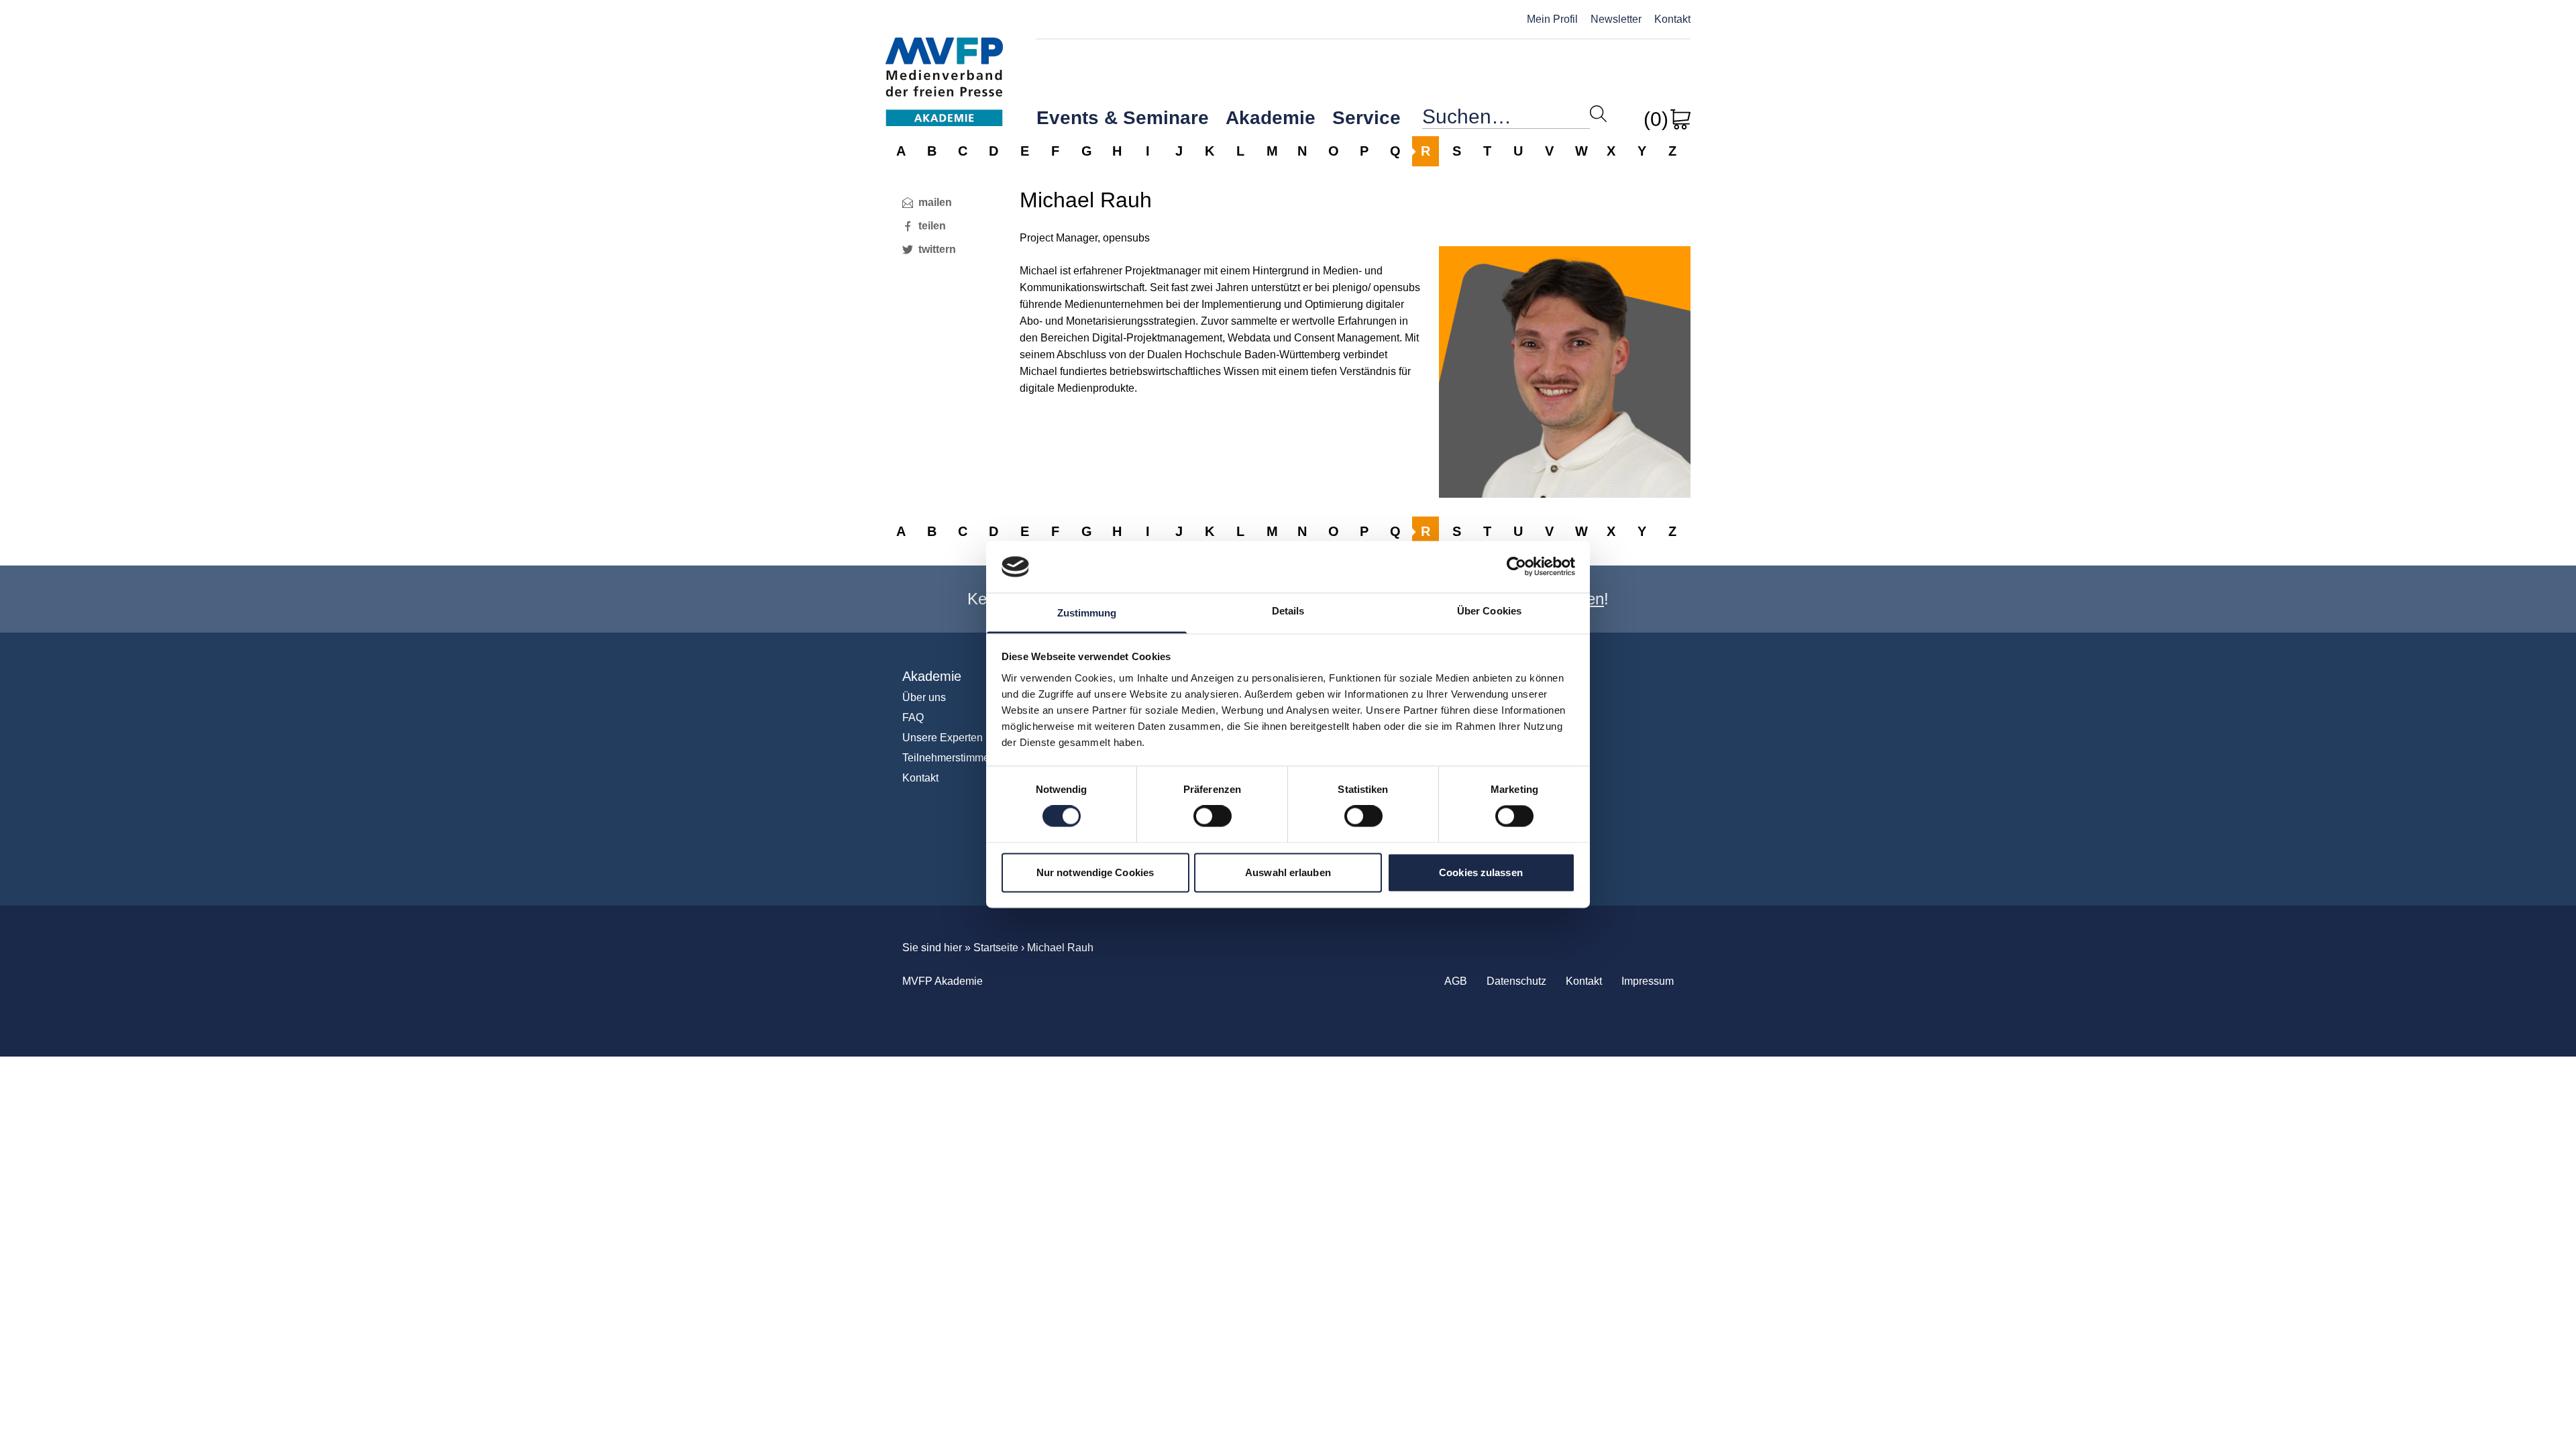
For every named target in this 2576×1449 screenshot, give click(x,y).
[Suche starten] (1598, 114)
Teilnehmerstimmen (949, 758)
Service (1366, 118)
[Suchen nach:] (1506, 120)
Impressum (1648, 981)
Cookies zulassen (1481, 872)
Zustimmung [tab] (1087, 613)
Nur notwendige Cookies (1095, 872)
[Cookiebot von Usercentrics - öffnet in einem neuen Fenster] (1516, 567)
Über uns (924, 697)
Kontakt (1672, 19)
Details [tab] (1288, 611)
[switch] (1213, 816)
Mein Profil (1552, 19)
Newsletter (1616, 19)
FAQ (913, 717)
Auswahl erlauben (1288, 872)
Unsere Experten (943, 738)
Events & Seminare (1123, 118)
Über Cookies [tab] (1489, 611)
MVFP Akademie (944, 67)
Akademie (1271, 118)
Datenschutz (1516, 981)
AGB (1456, 981)
